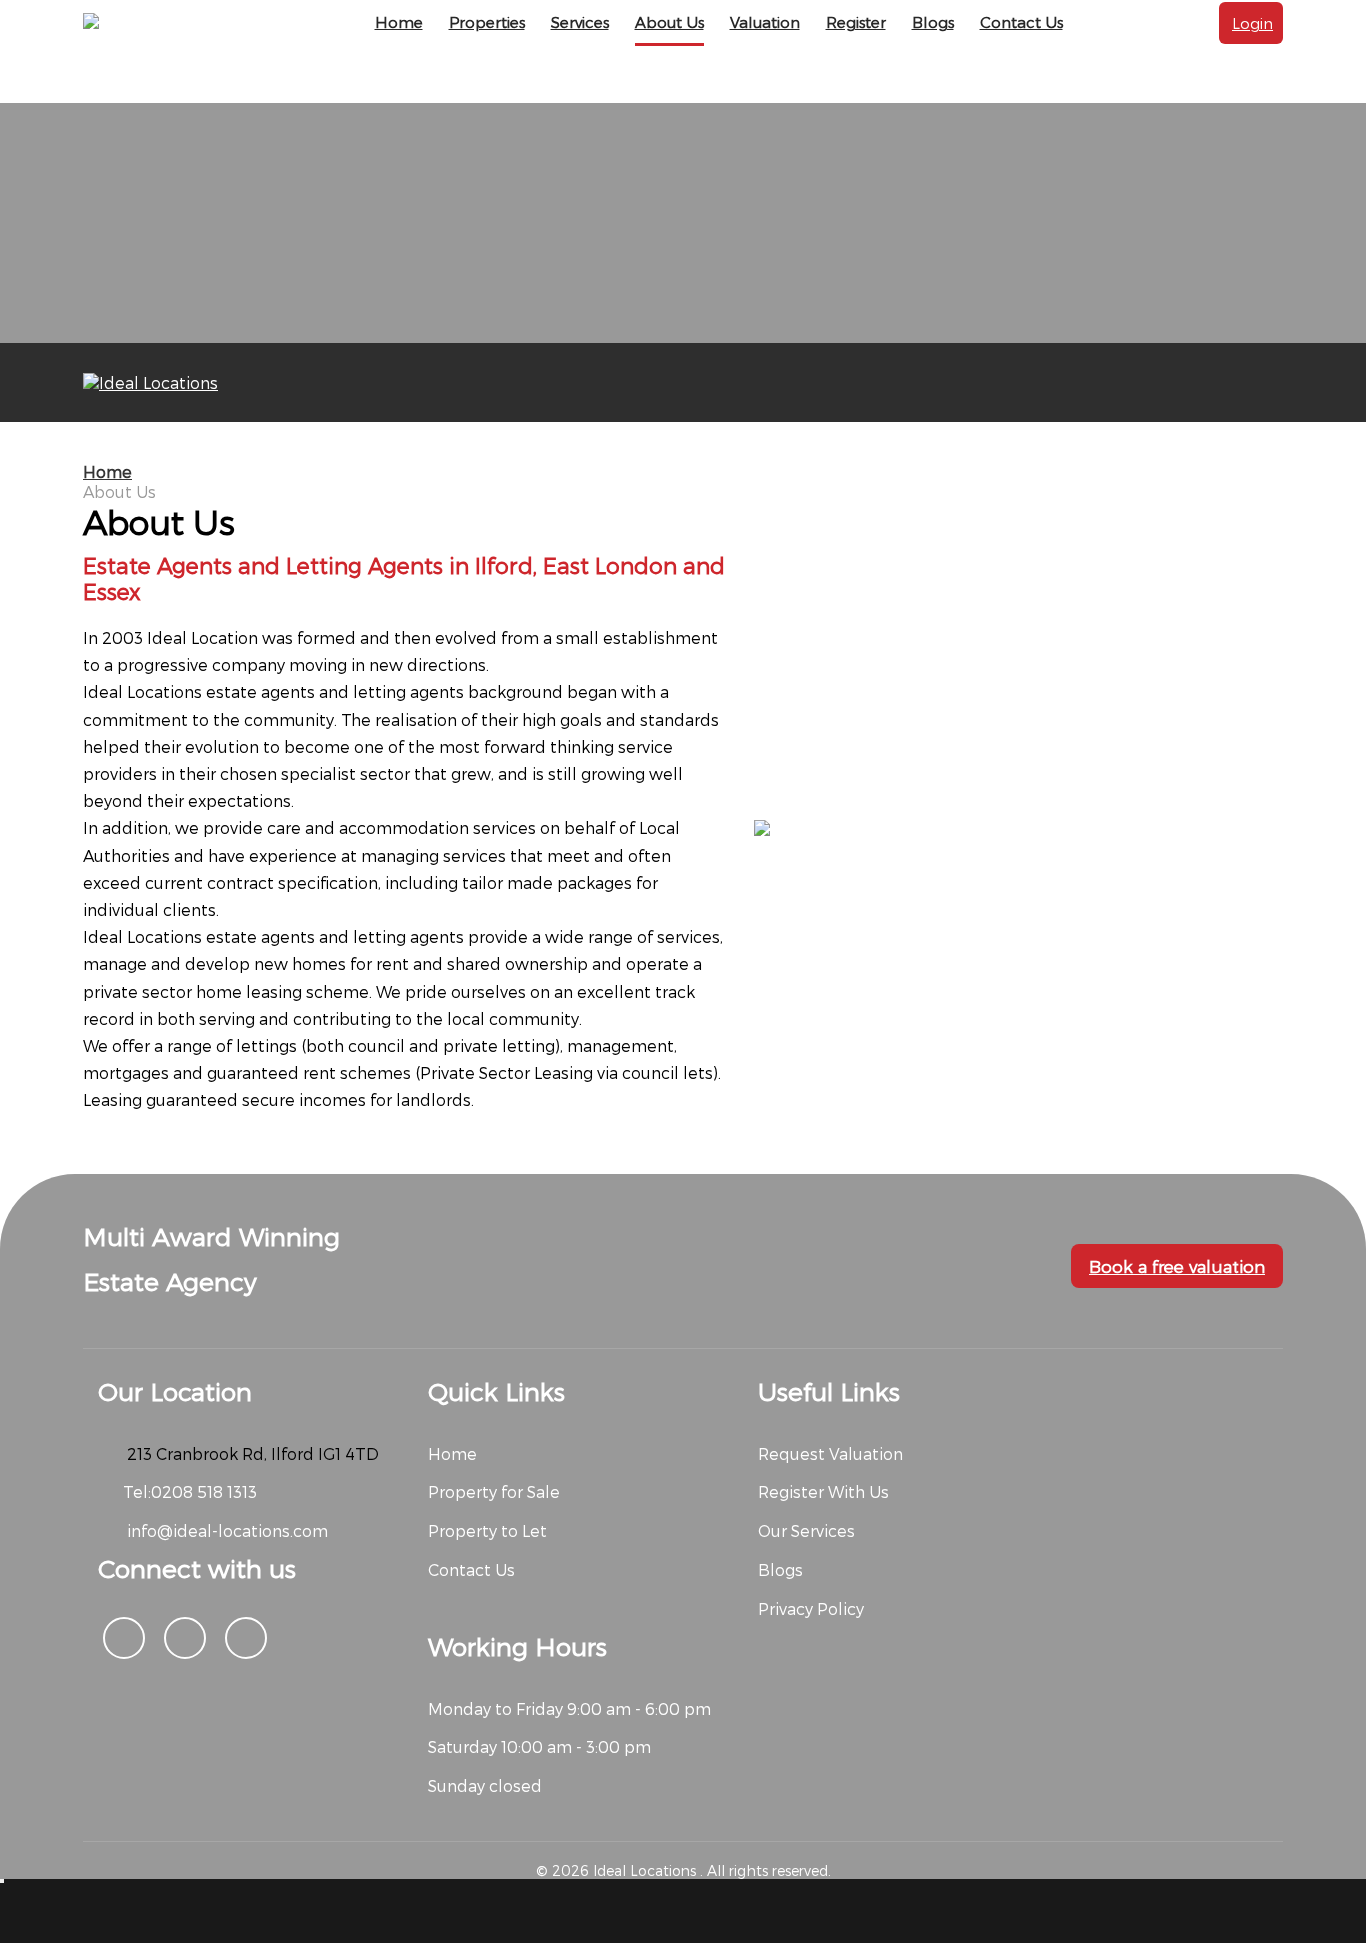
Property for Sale (494, 1491)
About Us (669, 22)
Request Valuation (830, 1453)
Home (399, 22)
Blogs (933, 22)
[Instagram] (185, 1638)
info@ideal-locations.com (225, 1530)
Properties (487, 22)
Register (856, 22)
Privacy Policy (811, 1608)
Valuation (765, 22)
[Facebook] (124, 1638)
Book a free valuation (1177, 1266)
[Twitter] (246, 1638)
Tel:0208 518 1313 (190, 1491)
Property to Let (487, 1530)
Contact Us (1021, 22)
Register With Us (823, 1491)
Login (1252, 23)
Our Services (806, 1530)
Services (580, 22)
